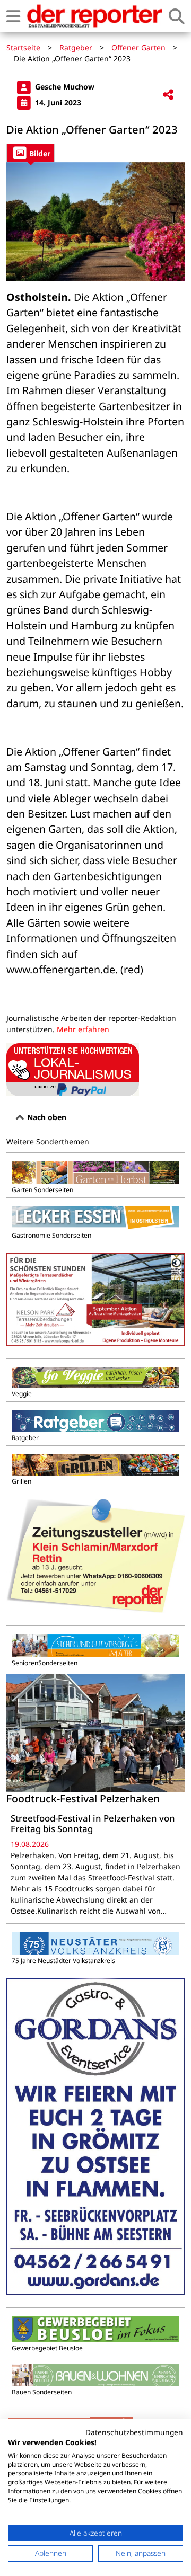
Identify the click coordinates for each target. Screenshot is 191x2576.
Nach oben (46, 1117)
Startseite (23, 47)
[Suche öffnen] (177, 16)
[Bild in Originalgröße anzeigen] (95, 221)
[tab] (31, 153)
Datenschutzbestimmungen (134, 2432)
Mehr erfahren (83, 1029)
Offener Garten (138, 47)
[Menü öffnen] (13, 16)
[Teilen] (168, 95)
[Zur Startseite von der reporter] (94, 16)
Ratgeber (76, 47)
